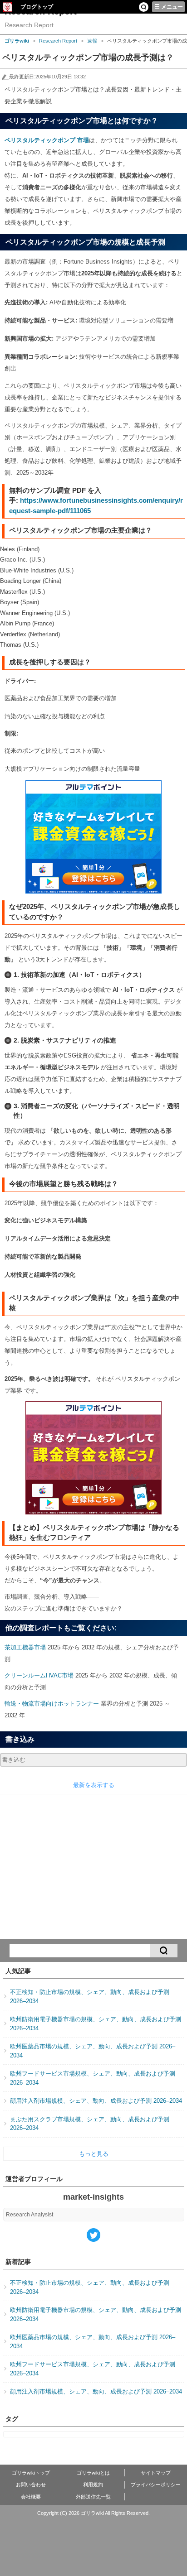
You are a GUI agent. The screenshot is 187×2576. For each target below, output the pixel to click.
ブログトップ (37, 7)
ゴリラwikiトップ (31, 2473)
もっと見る (94, 2154)
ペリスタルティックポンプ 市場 (47, 140)
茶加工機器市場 (25, 1647)
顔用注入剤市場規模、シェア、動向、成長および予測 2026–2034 (96, 2101)
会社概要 (31, 2497)
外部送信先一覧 (93, 2497)
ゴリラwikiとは (93, 2473)
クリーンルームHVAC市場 (39, 1675)
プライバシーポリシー (156, 2485)
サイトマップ (156, 2473)
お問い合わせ (31, 2485)
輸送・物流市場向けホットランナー (52, 1704)
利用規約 (93, 2485)
